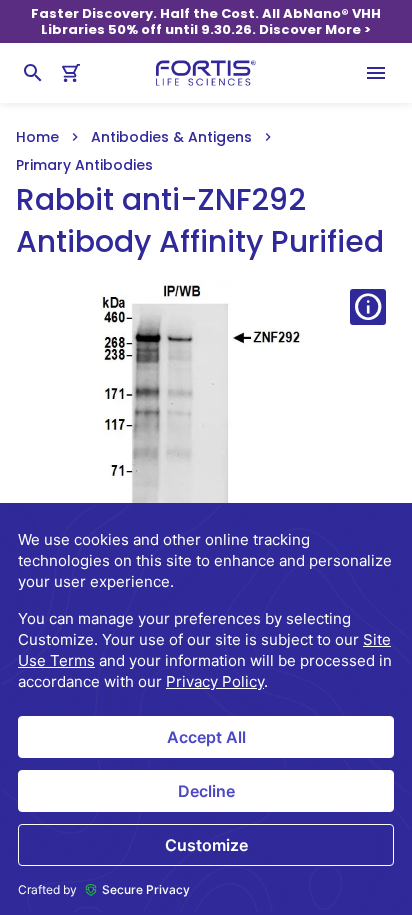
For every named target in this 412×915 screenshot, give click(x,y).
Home (37, 137)
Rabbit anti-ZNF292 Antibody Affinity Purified (200, 221)
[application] (206, 709)
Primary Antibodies (84, 165)
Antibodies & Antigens (171, 137)
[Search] (33, 73)
